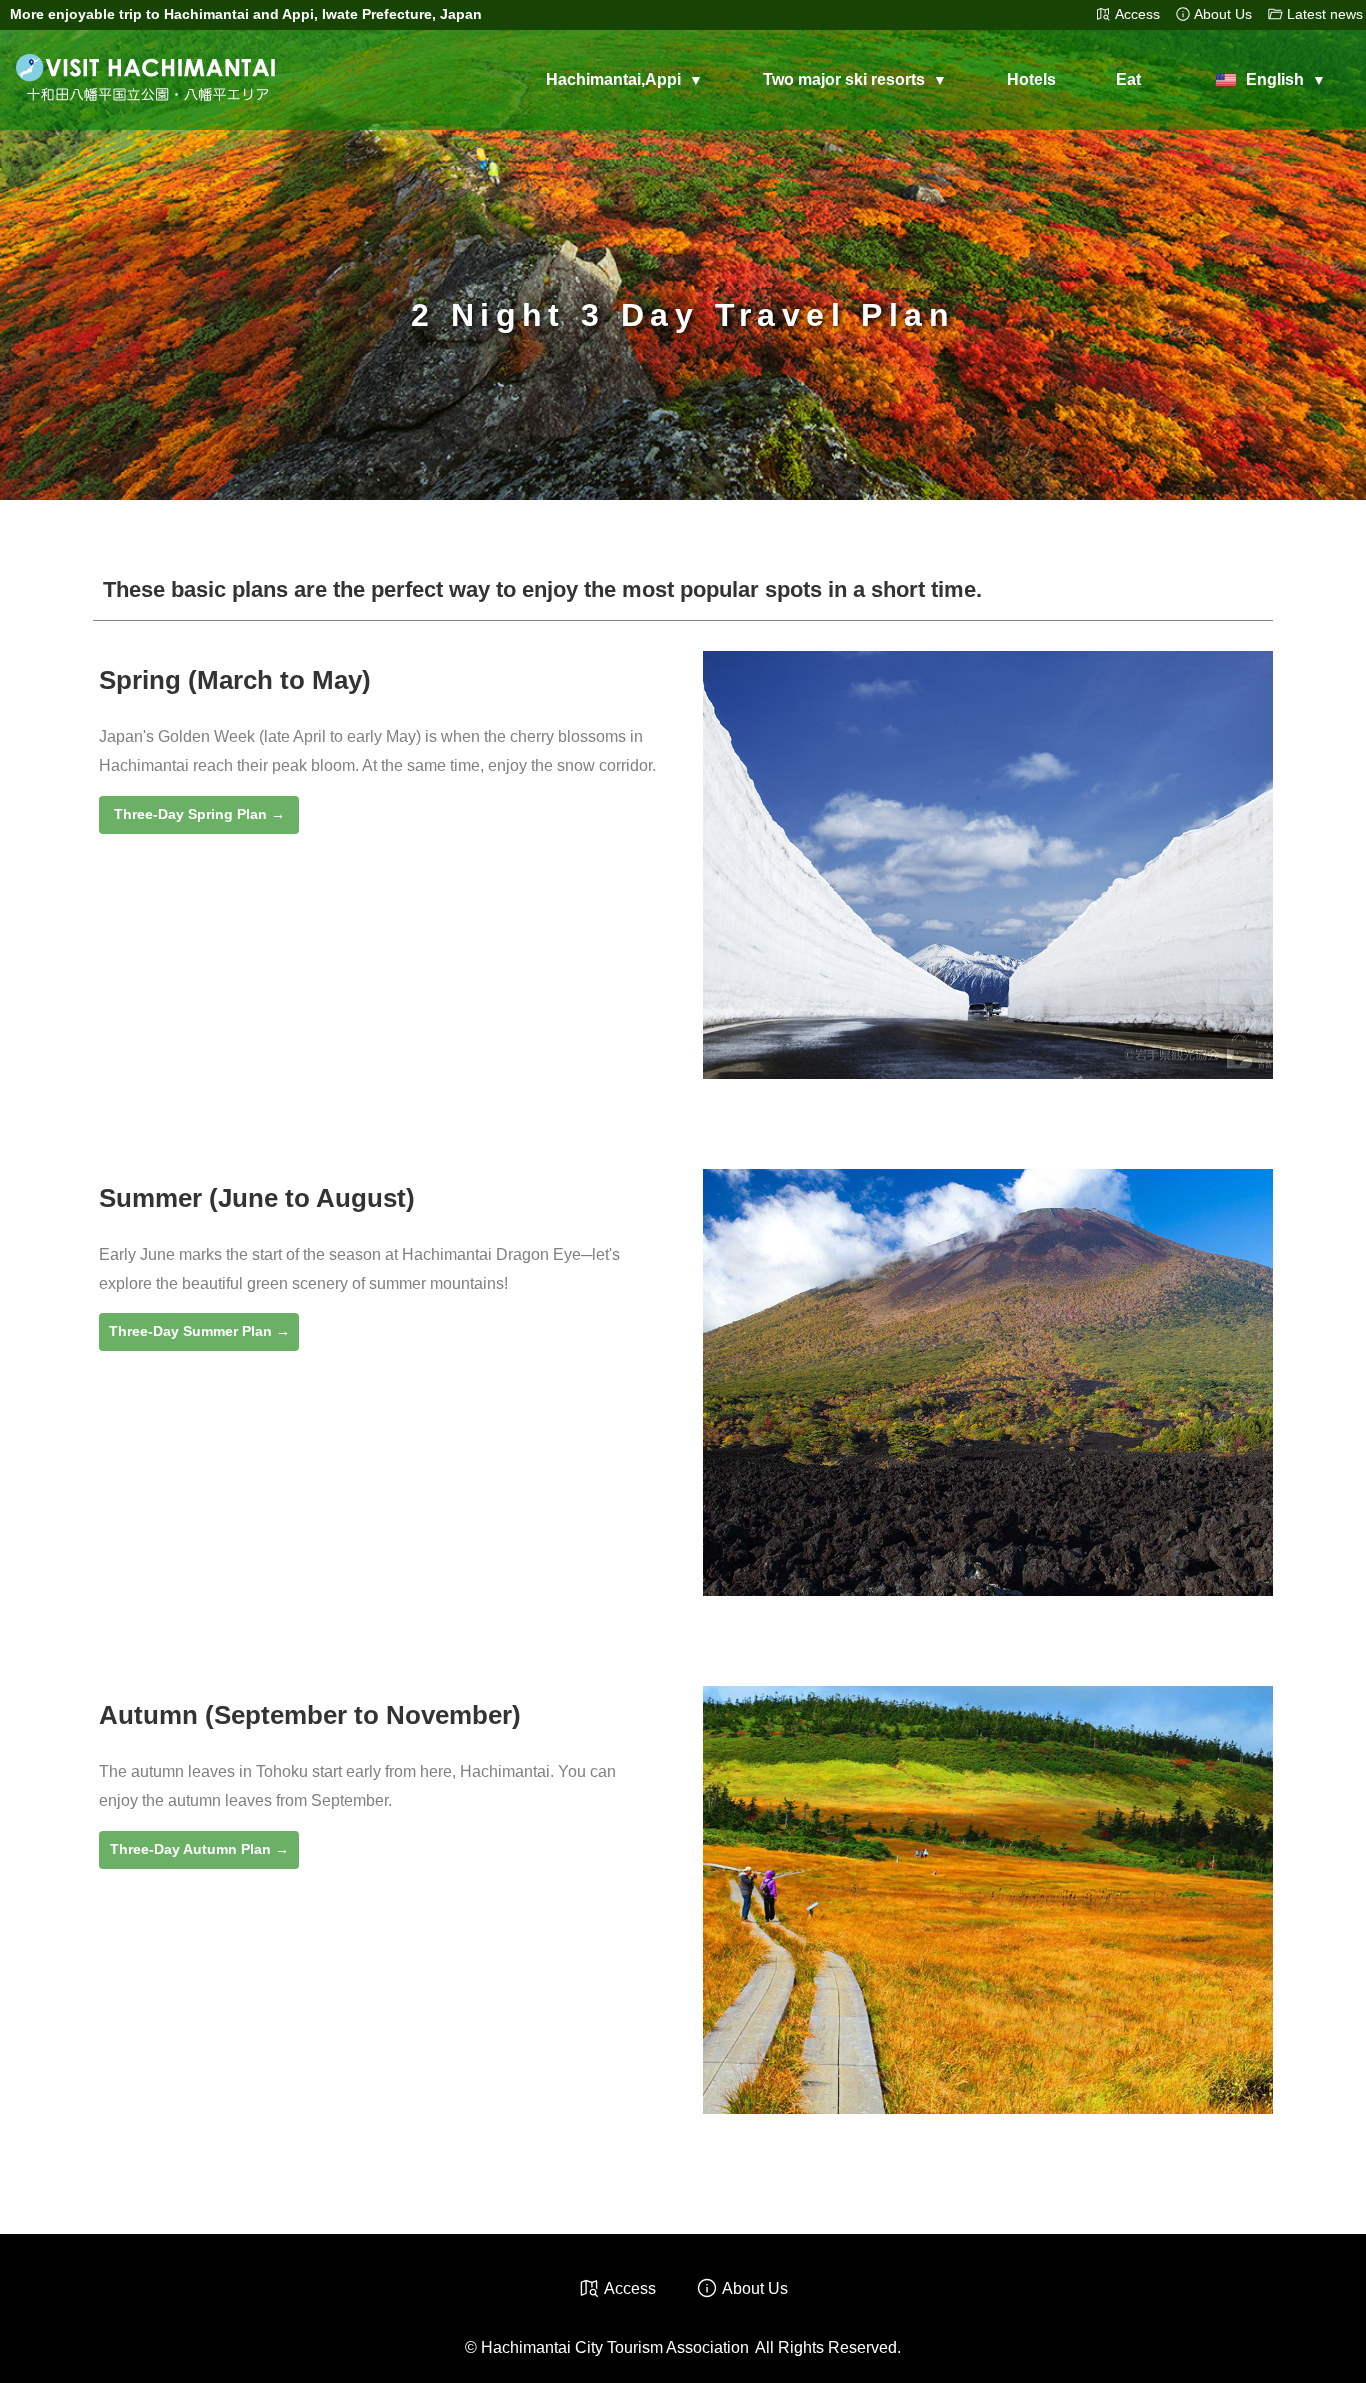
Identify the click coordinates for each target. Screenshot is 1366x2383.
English (1275, 80)
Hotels (1031, 79)
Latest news (1325, 14)
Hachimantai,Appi (613, 80)
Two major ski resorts (844, 80)
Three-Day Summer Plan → (199, 1331)
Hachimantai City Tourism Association (615, 2347)
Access (1137, 14)
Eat (1128, 79)
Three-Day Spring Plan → (199, 814)
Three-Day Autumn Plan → (199, 1849)
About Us (1223, 14)
